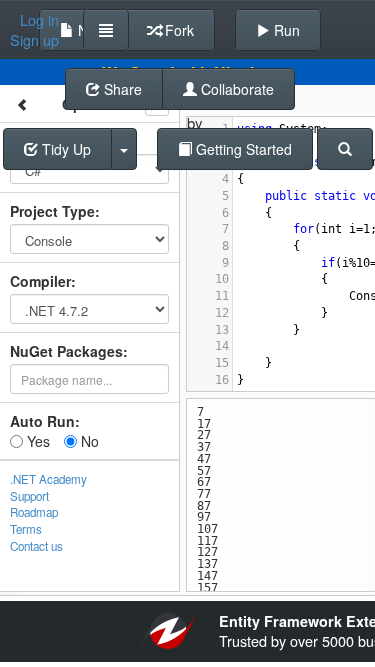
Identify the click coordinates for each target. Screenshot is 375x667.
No (88, 441)
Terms (26, 529)
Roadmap (34, 512)
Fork (177, 30)
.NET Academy (48, 479)
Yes (36, 441)
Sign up (34, 40)
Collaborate (235, 89)
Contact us (36, 546)
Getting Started (242, 149)
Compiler (40, 281)
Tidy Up (64, 149)
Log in (39, 20)
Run (285, 30)
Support (29, 496)
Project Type (52, 211)
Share (121, 89)
